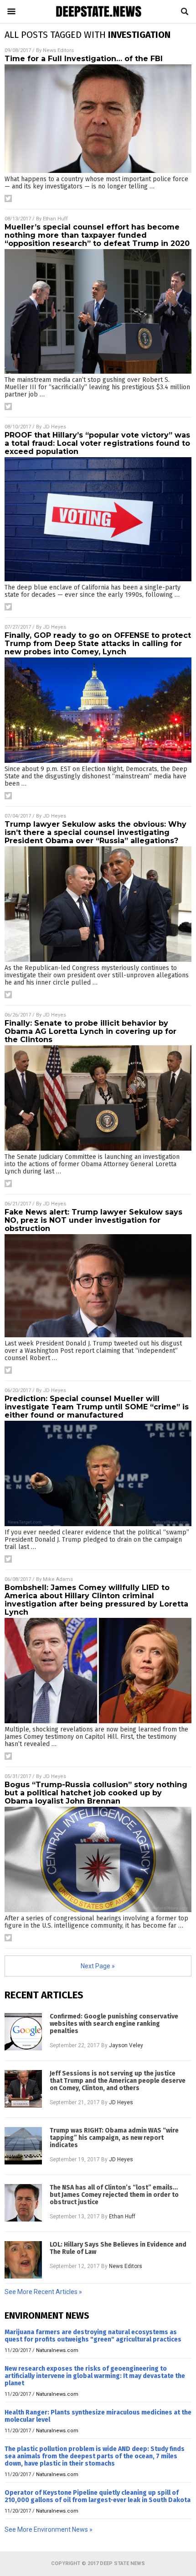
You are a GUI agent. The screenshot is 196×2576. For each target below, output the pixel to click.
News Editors (58, 50)
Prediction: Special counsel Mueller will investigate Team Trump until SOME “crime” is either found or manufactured (97, 1407)
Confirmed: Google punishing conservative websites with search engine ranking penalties (114, 2024)
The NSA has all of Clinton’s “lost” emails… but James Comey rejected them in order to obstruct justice (114, 2195)
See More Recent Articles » (43, 2292)
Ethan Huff (55, 219)
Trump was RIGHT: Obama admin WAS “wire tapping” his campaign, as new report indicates (114, 2138)
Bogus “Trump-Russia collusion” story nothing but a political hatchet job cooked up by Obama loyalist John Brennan (96, 1793)
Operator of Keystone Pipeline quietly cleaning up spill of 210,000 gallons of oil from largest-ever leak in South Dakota (98, 2496)
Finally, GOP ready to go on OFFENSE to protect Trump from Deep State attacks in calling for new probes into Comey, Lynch (98, 644)
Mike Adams (58, 1579)
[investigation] (98, 17)
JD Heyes (54, 427)
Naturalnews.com (57, 2350)
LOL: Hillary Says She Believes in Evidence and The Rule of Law (118, 2248)
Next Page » (98, 1966)
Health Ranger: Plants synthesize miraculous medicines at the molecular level (98, 2416)
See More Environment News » (49, 2529)
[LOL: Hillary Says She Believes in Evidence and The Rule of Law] (23, 2260)
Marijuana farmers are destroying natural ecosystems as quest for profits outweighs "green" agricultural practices (93, 2336)
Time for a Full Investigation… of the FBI (84, 59)
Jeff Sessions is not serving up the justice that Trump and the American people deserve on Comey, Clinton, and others (118, 2081)
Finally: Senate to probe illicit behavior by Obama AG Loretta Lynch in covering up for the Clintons (90, 1031)
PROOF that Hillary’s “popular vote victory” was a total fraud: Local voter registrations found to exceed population (97, 443)
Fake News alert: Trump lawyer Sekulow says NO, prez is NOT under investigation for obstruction (93, 1220)
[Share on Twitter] (8, 198)
